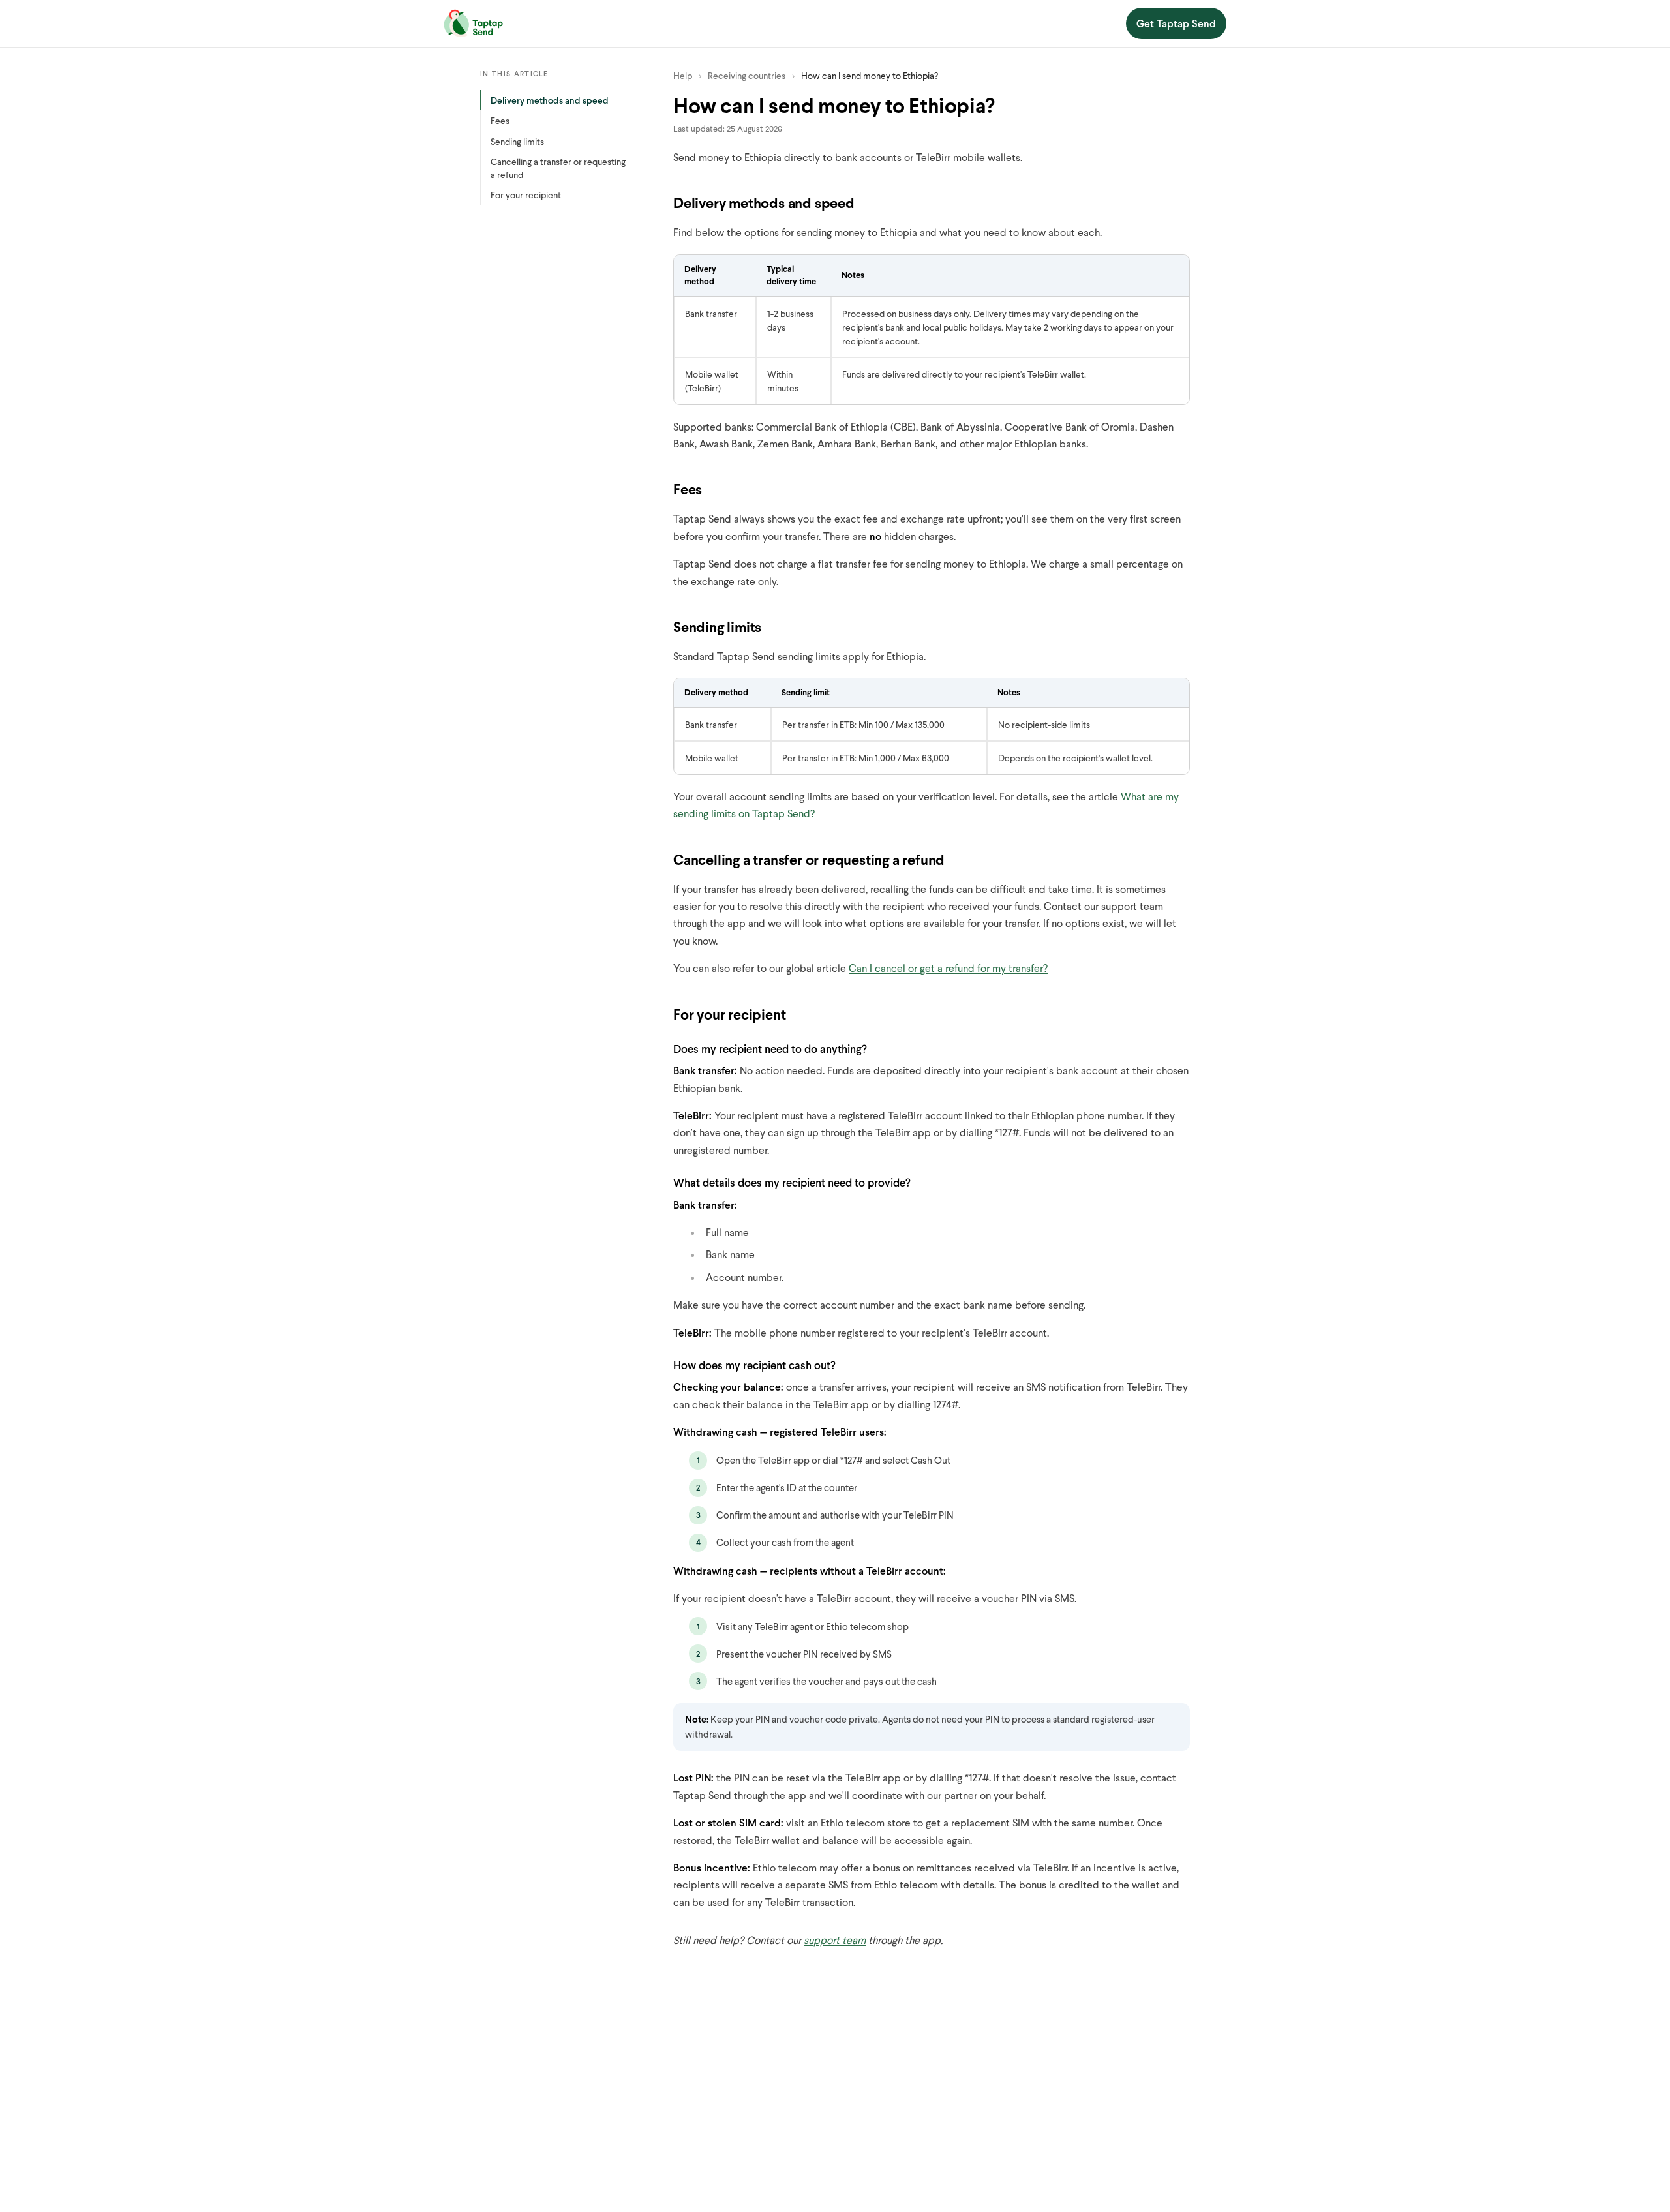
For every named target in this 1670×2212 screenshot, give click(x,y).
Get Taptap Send (1176, 23)
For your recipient (526, 195)
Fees (500, 120)
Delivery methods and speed (550, 100)
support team (835, 1940)
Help (683, 75)
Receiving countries (747, 75)
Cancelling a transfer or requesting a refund (558, 168)
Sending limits (517, 141)
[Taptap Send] (473, 23)
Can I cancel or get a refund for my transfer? (948, 968)
